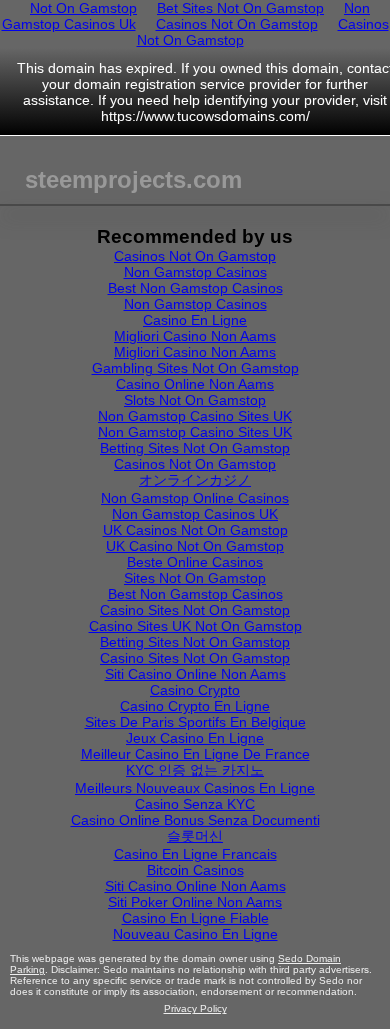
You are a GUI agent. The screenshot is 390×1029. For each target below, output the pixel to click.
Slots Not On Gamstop (195, 400)
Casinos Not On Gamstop (237, 24)
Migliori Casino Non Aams (195, 336)
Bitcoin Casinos (195, 870)
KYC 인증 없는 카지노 (195, 770)
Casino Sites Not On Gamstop (195, 610)
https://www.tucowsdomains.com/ (205, 116)
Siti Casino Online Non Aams (195, 674)
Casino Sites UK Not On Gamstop (195, 626)
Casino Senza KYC (195, 804)
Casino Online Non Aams (195, 384)
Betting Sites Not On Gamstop (195, 448)
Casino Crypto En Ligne (195, 706)
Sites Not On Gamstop (195, 578)
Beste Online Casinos (195, 562)
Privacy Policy (195, 1008)
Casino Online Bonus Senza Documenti (195, 820)
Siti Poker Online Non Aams (195, 902)
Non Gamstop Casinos (195, 272)
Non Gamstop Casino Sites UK (195, 416)
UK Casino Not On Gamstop (195, 546)
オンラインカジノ (195, 480)
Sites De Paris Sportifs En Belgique (195, 722)
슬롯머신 (195, 836)
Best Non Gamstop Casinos (195, 288)
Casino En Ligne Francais (195, 854)
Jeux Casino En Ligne (195, 738)
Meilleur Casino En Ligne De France (195, 754)
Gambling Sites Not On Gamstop (195, 368)
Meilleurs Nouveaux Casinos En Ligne (195, 788)
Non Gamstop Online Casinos (195, 498)
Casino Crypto (195, 690)
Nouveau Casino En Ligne (195, 934)
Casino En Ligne (195, 320)
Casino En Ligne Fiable (195, 918)
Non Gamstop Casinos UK (195, 514)
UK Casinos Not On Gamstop (195, 530)
